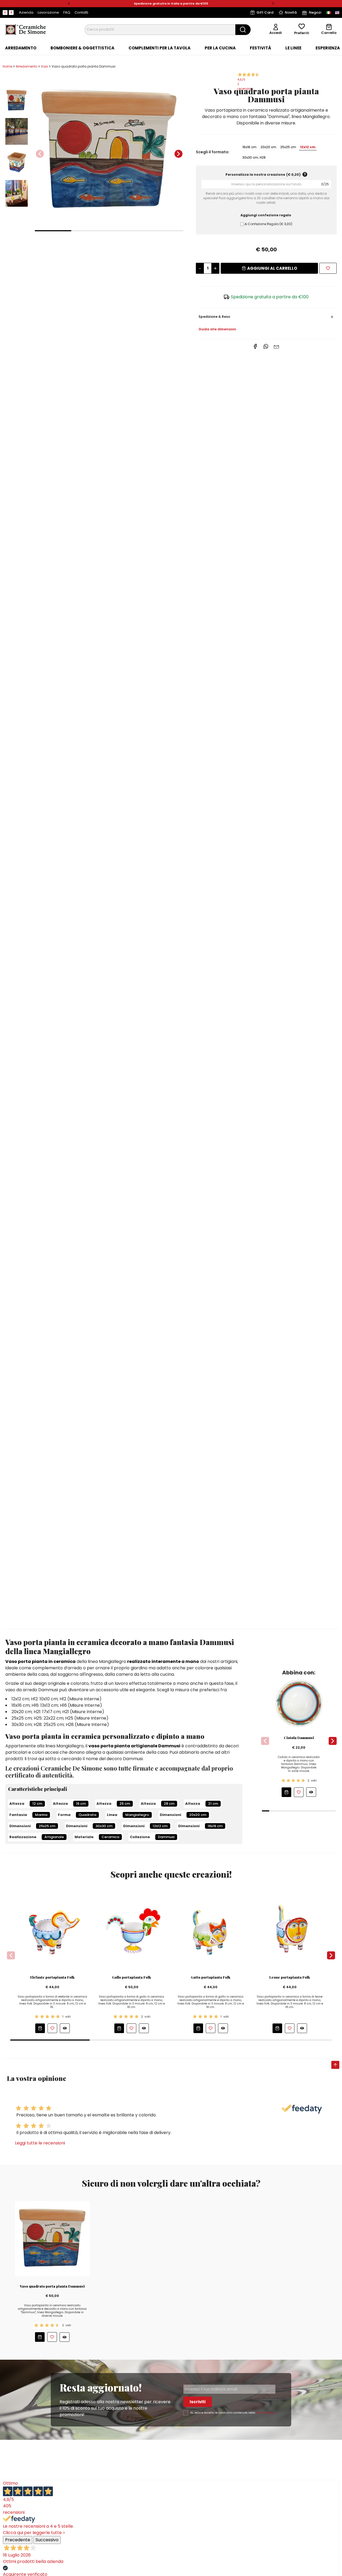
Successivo (47, 2540)
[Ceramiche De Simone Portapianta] (290, 1929)
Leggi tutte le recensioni (40, 2143)
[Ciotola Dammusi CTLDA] (299, 1703)
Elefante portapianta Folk (52, 1977)
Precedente (18, 2540)
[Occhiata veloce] (311, 1792)
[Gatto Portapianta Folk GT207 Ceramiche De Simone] (211, 1929)
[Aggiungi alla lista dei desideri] (328, 268)
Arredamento (21, 48)
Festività (261, 48)
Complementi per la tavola (160, 48)
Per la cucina (220, 48)
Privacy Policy (265, 2413)
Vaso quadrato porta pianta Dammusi (52, 2286)
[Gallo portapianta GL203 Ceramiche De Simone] (132, 1929)
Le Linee (293, 48)
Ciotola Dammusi (299, 1738)
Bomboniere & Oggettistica (82, 48)
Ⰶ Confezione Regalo (268, 224)
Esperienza (328, 48)
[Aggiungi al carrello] (286, 1792)
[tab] (21, 48)
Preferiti (302, 33)
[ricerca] (243, 30)
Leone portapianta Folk (290, 1977)
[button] (69, 4)
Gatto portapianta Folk (211, 1977)
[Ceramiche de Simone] (25, 29)
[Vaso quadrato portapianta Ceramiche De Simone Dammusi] (109, 151)
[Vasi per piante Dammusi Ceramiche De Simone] (52, 2238)
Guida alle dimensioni (217, 329)
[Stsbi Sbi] (5, 13)
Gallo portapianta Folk (131, 1977)
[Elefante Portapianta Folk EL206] (53, 1929)
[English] (337, 13)
